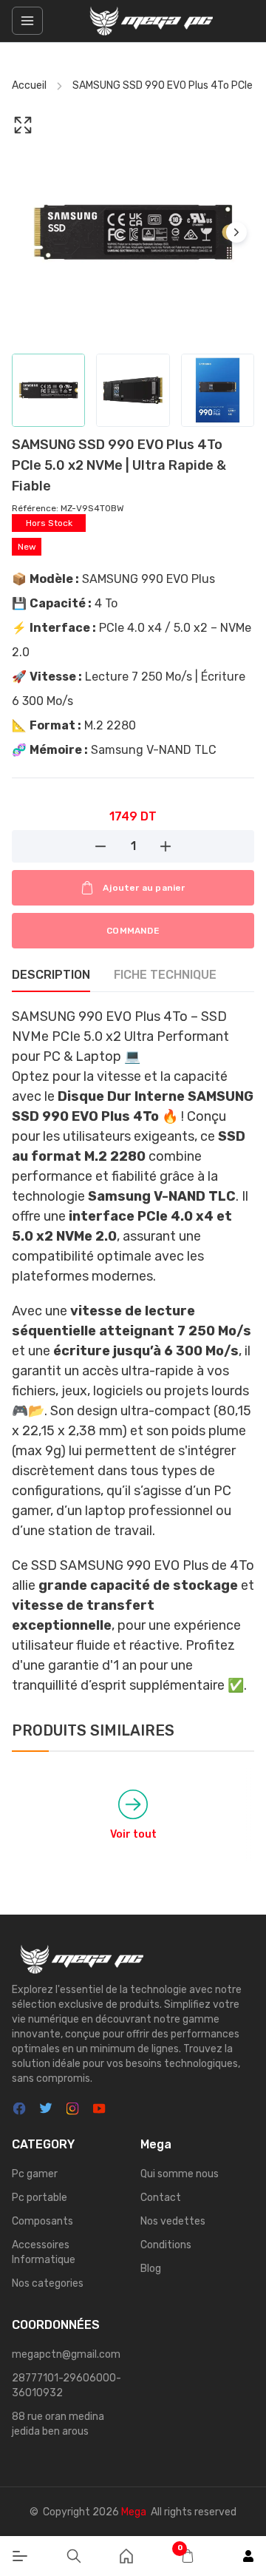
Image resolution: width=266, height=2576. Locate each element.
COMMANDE (133, 931)
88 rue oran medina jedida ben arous (58, 2424)
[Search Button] (74, 2556)
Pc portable (40, 2198)
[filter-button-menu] (27, 21)
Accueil (29, 85)
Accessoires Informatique (44, 2252)
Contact (161, 2198)
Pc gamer (35, 2174)
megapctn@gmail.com (66, 2354)
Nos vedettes (173, 2221)
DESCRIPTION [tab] (51, 975)
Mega (134, 2512)
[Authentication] (248, 2556)
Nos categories (48, 2283)
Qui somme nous (180, 2174)
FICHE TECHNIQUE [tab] (165, 975)
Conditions (166, 2245)
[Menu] (20, 2556)
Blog (151, 2269)
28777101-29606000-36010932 (66, 2386)
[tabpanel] (133, 1351)
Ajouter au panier (144, 888)
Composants (42, 2221)
